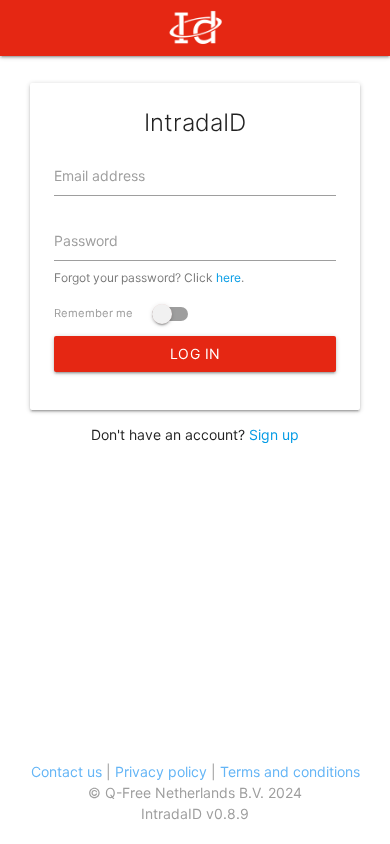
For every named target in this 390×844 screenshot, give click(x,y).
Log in (195, 353)
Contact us (66, 771)
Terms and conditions (290, 771)
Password (86, 240)
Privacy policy (161, 771)
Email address (99, 175)
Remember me (95, 313)
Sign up (274, 434)
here (228, 277)
